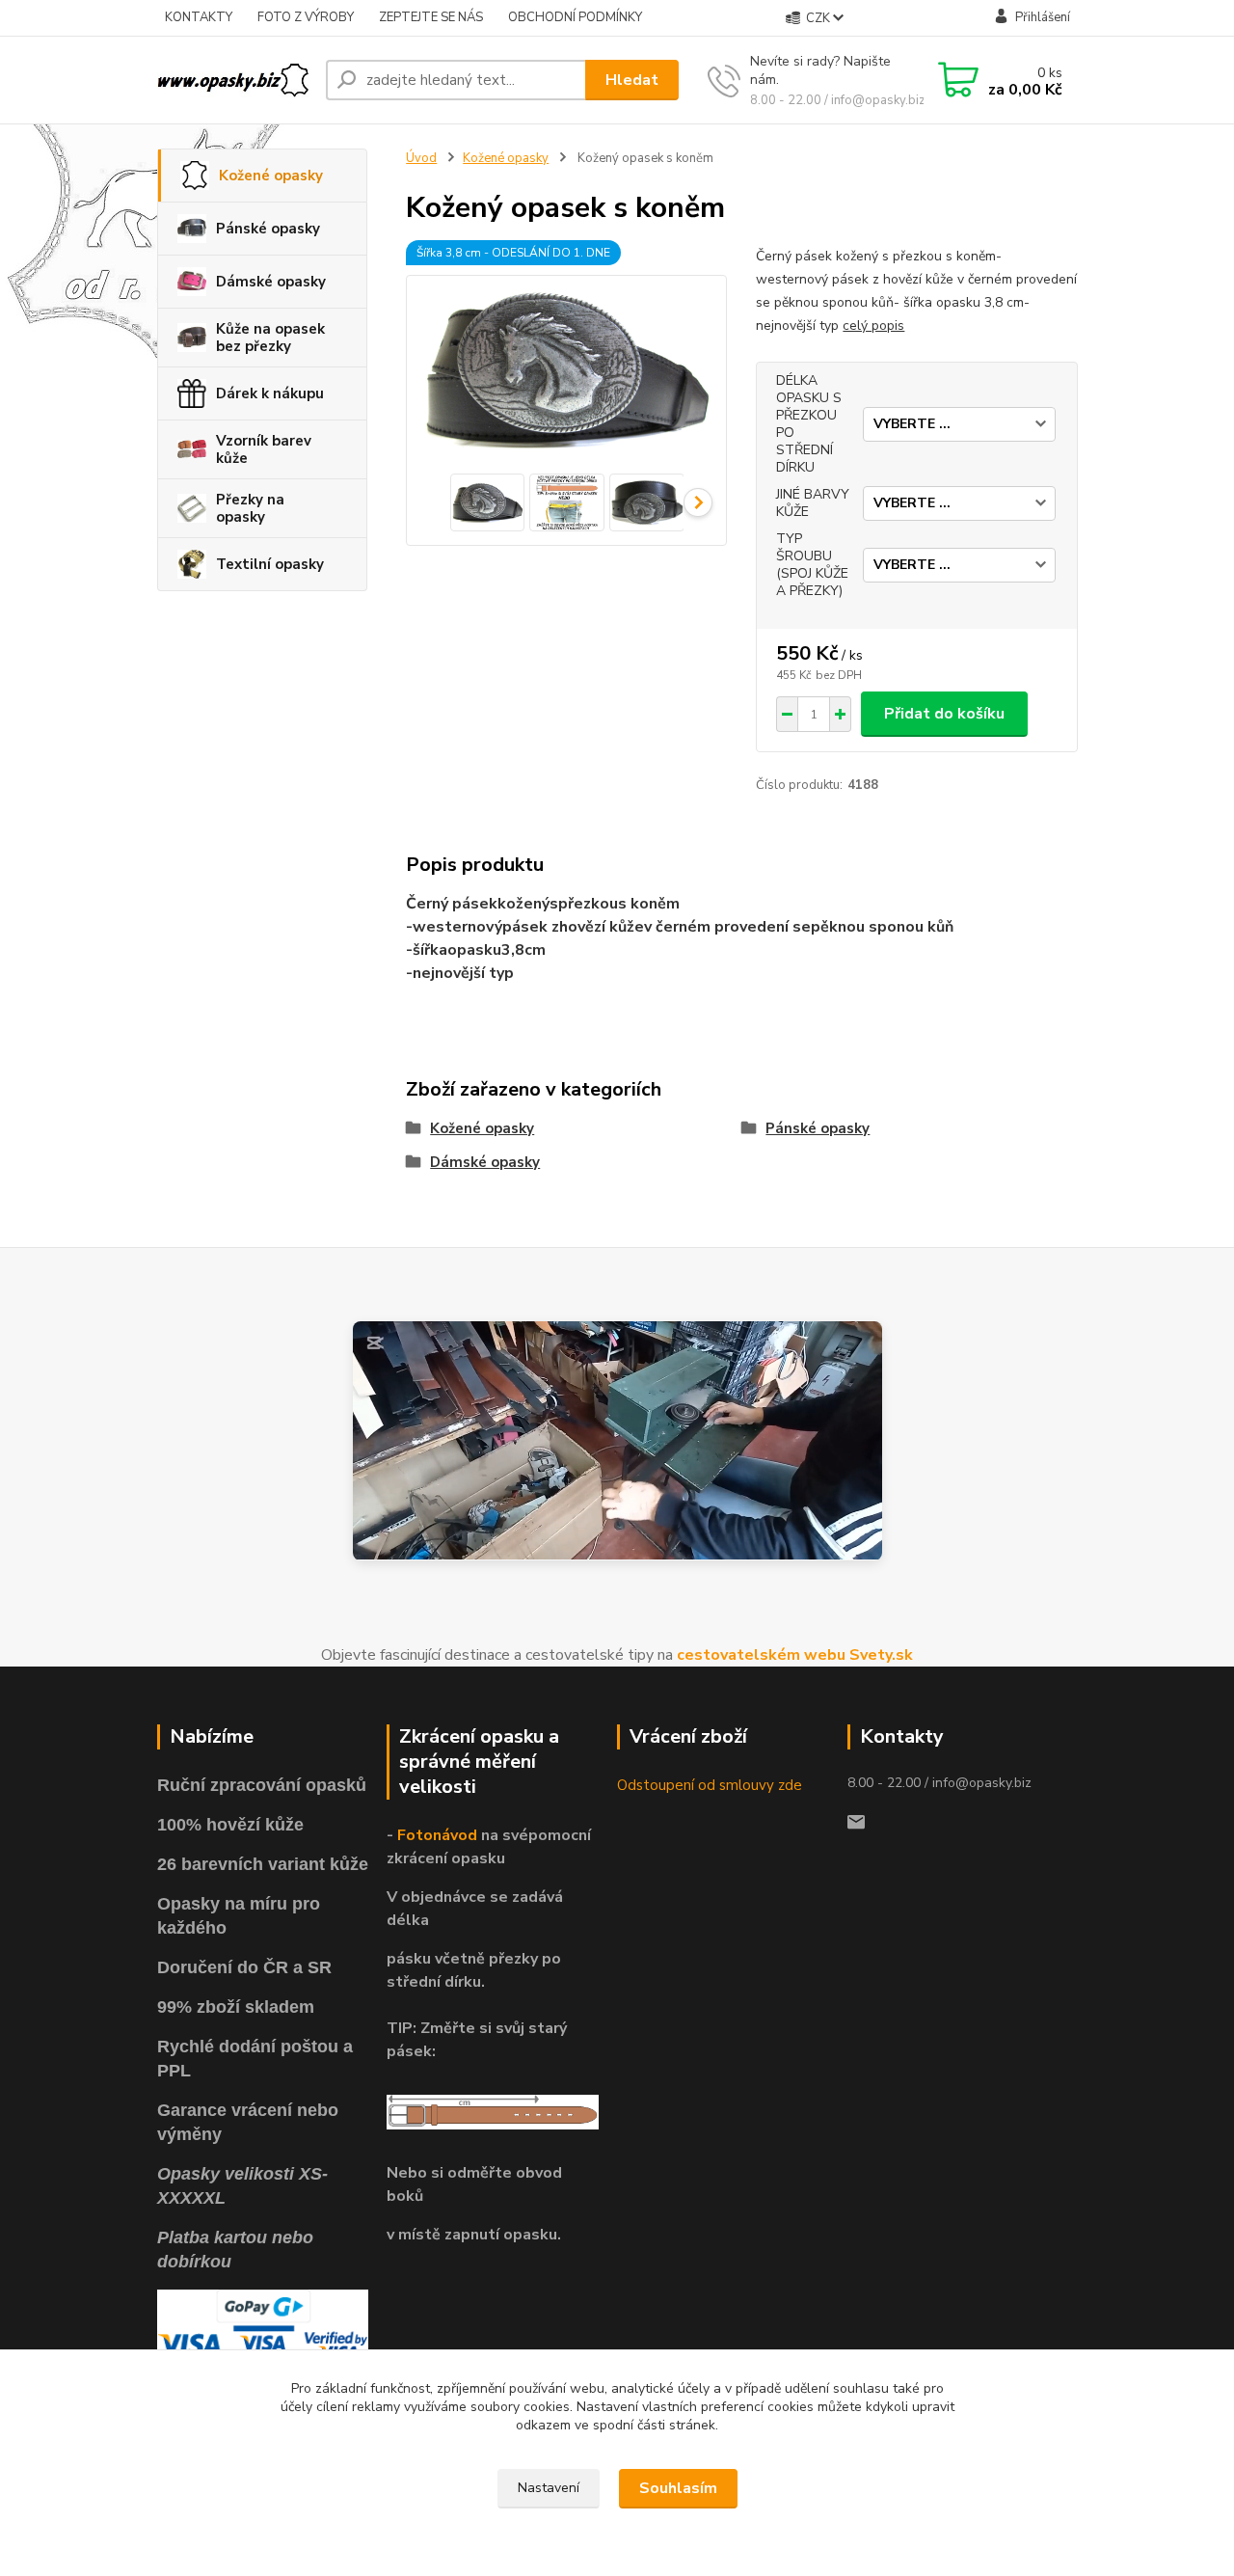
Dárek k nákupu (270, 393)
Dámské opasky (271, 282)
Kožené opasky (271, 176)
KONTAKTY (199, 17)
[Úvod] (234, 80)
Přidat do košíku (944, 714)
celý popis (873, 325)
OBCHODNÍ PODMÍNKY (575, 17)
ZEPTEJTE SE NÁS (431, 17)
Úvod (421, 158)
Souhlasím (678, 2488)
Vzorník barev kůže (264, 449)
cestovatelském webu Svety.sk (795, 1655)
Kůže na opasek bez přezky (270, 338)
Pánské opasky (268, 229)
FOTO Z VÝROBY (306, 17)
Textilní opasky (270, 564)
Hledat (632, 80)
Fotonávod (437, 1835)
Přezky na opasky (250, 508)
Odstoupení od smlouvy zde (710, 1785)
